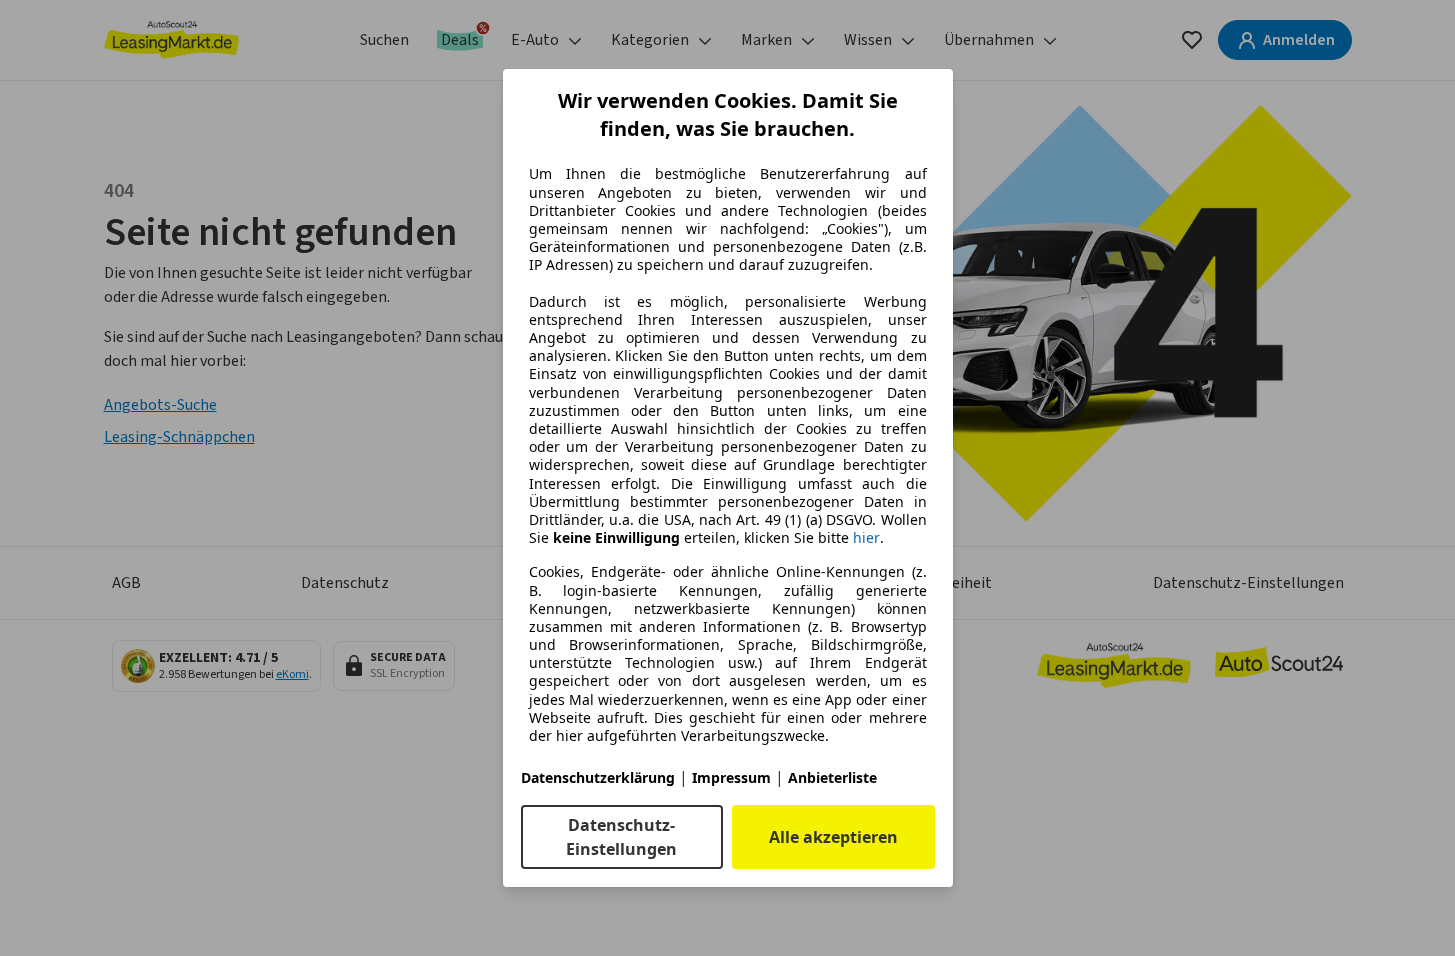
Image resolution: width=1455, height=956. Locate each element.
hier (866, 538)
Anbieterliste (832, 777)
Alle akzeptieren (833, 837)
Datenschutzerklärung (598, 777)
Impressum (731, 777)
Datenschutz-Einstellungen (621, 837)
